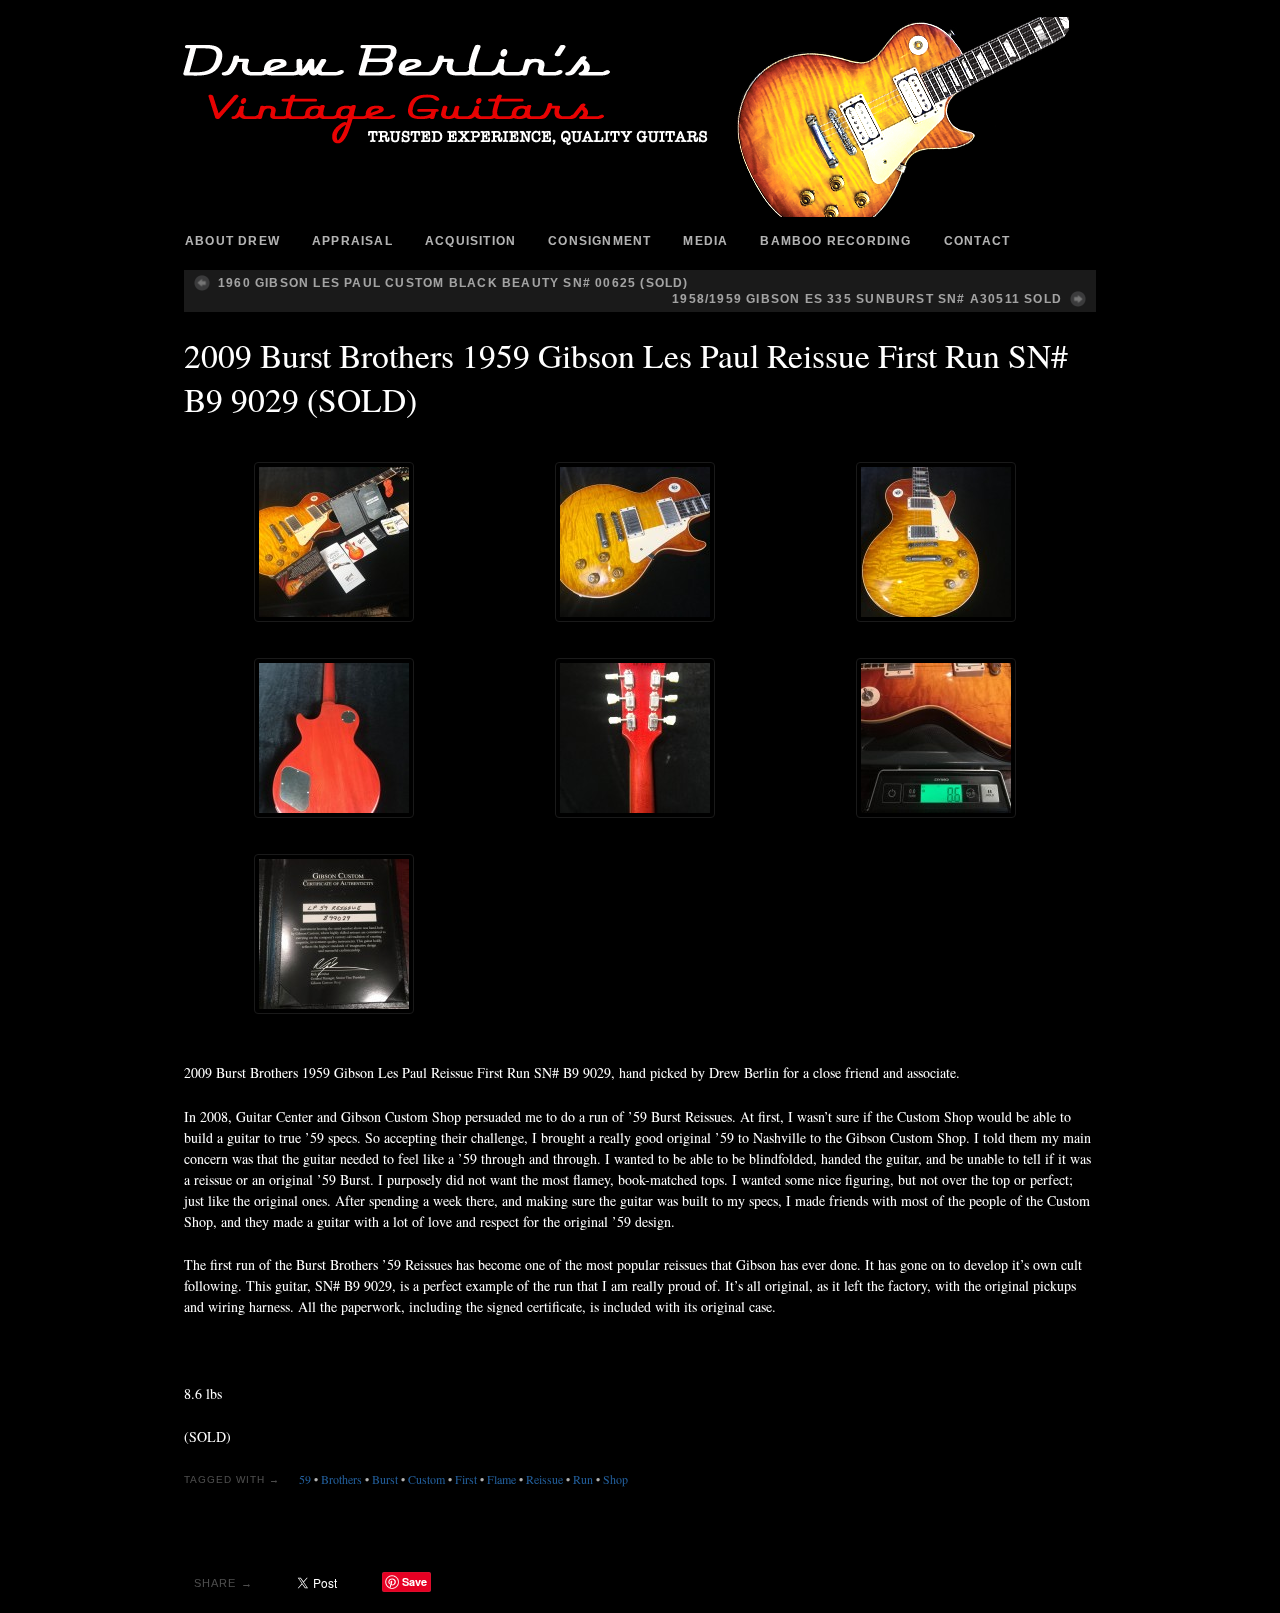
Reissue (544, 1479)
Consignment (599, 241)
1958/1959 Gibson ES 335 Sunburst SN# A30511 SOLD (867, 299)
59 (305, 1479)
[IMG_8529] (334, 542)
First (466, 1479)
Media (705, 241)
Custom (426, 1479)
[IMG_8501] (936, 738)
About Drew (232, 241)
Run (583, 1479)
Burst (385, 1479)
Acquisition (470, 241)
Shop (615, 1479)
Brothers (341, 1479)
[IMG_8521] (635, 738)
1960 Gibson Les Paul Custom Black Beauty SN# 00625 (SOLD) (453, 283)
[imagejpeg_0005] (334, 934)
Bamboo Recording (835, 241)
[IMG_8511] (635, 542)
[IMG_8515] (936, 542)
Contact (977, 241)
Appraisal (352, 241)
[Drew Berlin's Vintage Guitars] (640, 117)
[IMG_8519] (334, 738)
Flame (501, 1479)
